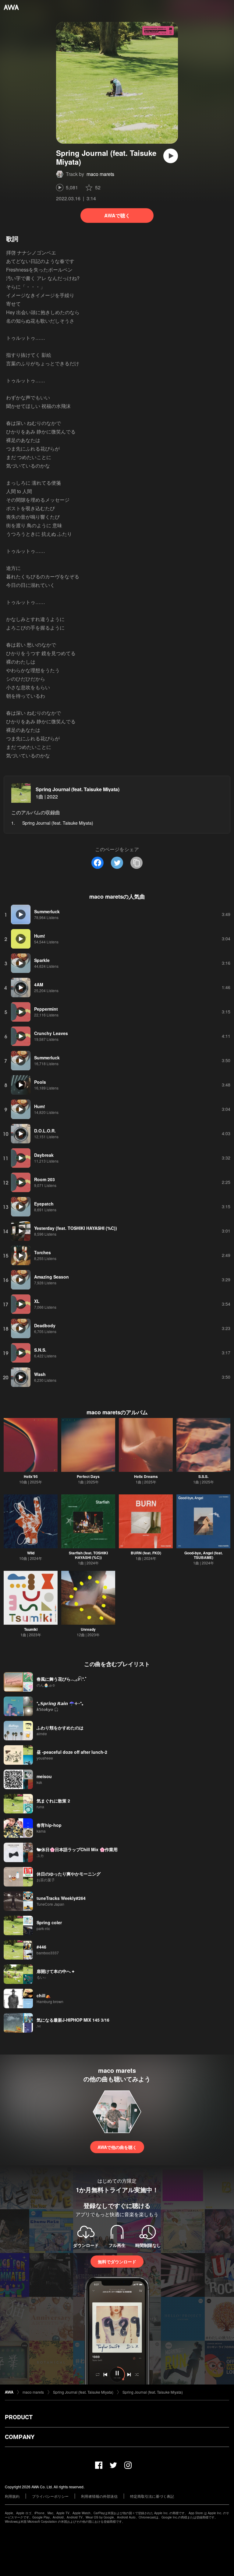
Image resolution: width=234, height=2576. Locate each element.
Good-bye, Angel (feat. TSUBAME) (204, 1555)
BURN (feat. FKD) (146, 1553)
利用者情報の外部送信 (99, 2496)
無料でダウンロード (117, 2262)
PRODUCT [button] (19, 2417)
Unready (88, 1629)
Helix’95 (31, 1476)
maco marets (100, 174)
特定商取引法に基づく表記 (152, 2496)
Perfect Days (88, 1476)
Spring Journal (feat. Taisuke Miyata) (78, 789)
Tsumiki (31, 1629)
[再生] (171, 156)
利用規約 (12, 2496)
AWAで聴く (117, 215)
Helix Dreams (146, 1476)
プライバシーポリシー (50, 2496)
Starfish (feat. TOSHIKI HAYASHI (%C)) (88, 1555)
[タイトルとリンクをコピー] (136, 863)
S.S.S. (203, 1476)
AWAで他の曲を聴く (117, 2147)
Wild (31, 1553)
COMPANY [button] (20, 2437)
